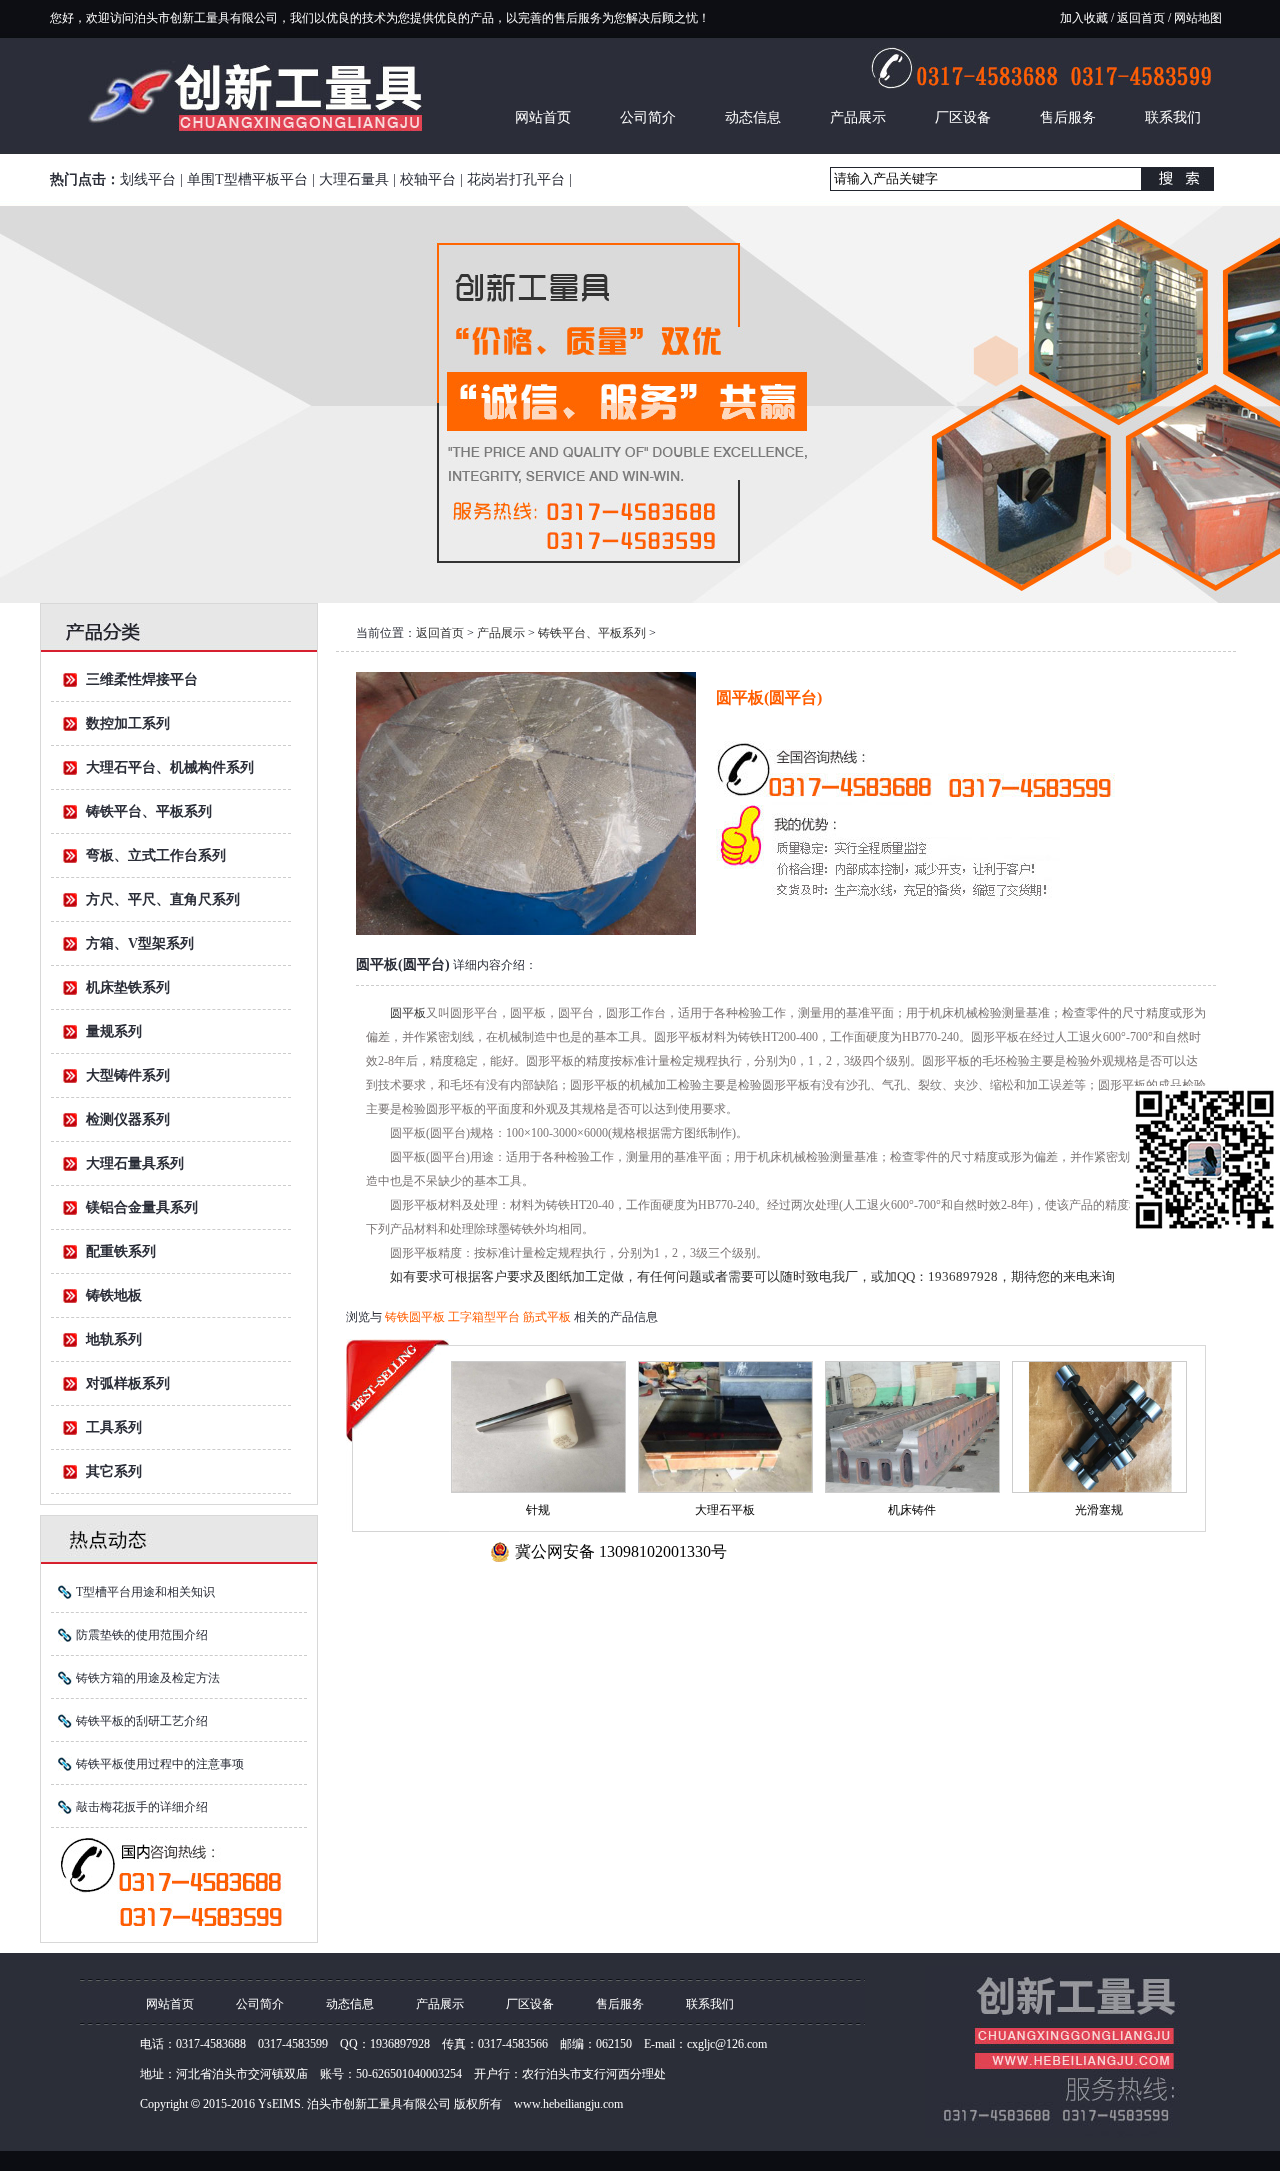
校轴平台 (428, 179)
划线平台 (148, 179)
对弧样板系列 (128, 1383)
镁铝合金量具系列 (142, 1207)
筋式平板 (548, 1317)
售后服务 (1068, 117)
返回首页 (1141, 18)
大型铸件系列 (128, 1075)
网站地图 (1196, 18)
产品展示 (858, 117)
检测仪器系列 (128, 1119)
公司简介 (648, 117)
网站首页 (543, 117)
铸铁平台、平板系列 (149, 811)
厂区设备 (963, 117)
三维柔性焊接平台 (142, 679)
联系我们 (1173, 117)
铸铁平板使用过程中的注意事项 (160, 1764)
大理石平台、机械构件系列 (170, 767)
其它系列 (114, 1471)
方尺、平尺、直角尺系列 (163, 899)
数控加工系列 (128, 723)
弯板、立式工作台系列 (156, 855)
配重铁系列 (121, 1251)
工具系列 (114, 1427)
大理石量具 (354, 179)
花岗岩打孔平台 (516, 179)
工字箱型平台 (485, 1317)
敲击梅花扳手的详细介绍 (142, 1807)
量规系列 (114, 1031)
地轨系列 (114, 1339)
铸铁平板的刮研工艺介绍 (142, 1721)
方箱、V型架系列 (140, 943)
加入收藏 (1084, 18)
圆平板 (408, 1013)
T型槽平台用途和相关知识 (145, 1592)
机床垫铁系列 (128, 987)
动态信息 (753, 117)
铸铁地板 (114, 1295)
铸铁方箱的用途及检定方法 (148, 1678)
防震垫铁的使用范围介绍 (142, 1635)
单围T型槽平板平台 (247, 179)
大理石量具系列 (135, 1163)
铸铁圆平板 (416, 1317)
